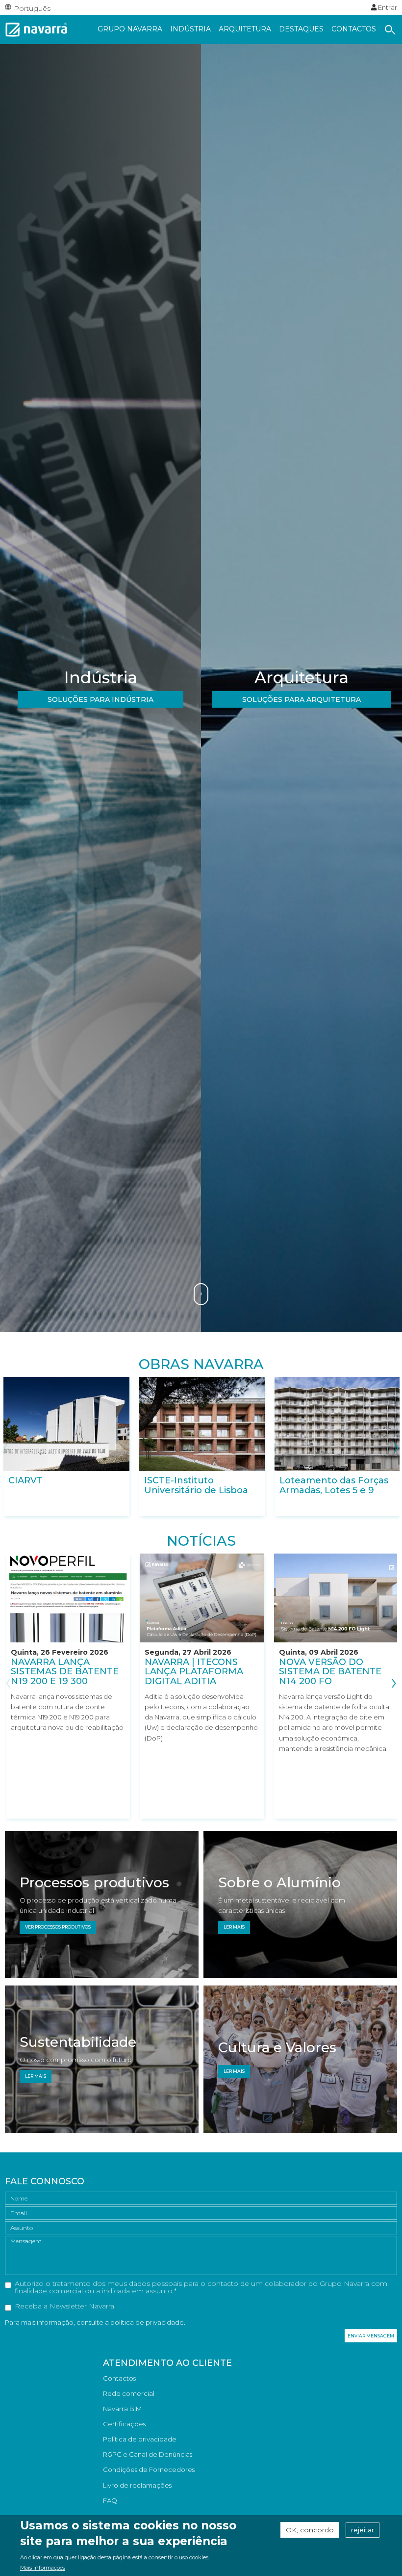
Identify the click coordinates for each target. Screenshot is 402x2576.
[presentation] (6, 1446)
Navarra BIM (122, 2409)
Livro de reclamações (137, 2485)
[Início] (37, 28)
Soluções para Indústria (100, 699)
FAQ (110, 2500)
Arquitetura (245, 29)
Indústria (190, 29)
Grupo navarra (130, 29)
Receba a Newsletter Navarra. (65, 2307)
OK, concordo (310, 2530)
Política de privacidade (140, 2439)
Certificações (124, 2424)
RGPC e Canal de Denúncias (148, 2454)
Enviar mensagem (371, 2336)
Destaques (301, 29)
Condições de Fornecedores (149, 2469)
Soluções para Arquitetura (301, 699)
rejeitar (363, 2530)
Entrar (387, 7)
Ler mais (234, 1927)
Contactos (354, 29)
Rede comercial (129, 2393)
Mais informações (43, 2568)
